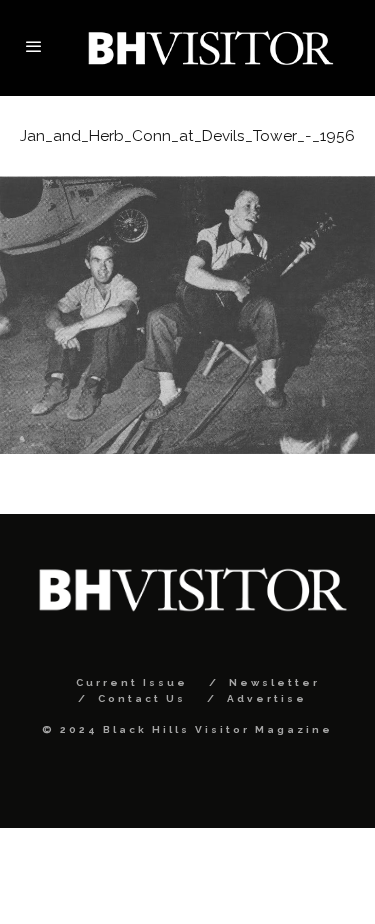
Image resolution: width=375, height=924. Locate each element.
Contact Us (142, 698)
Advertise (267, 698)
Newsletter (274, 682)
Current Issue (132, 682)
